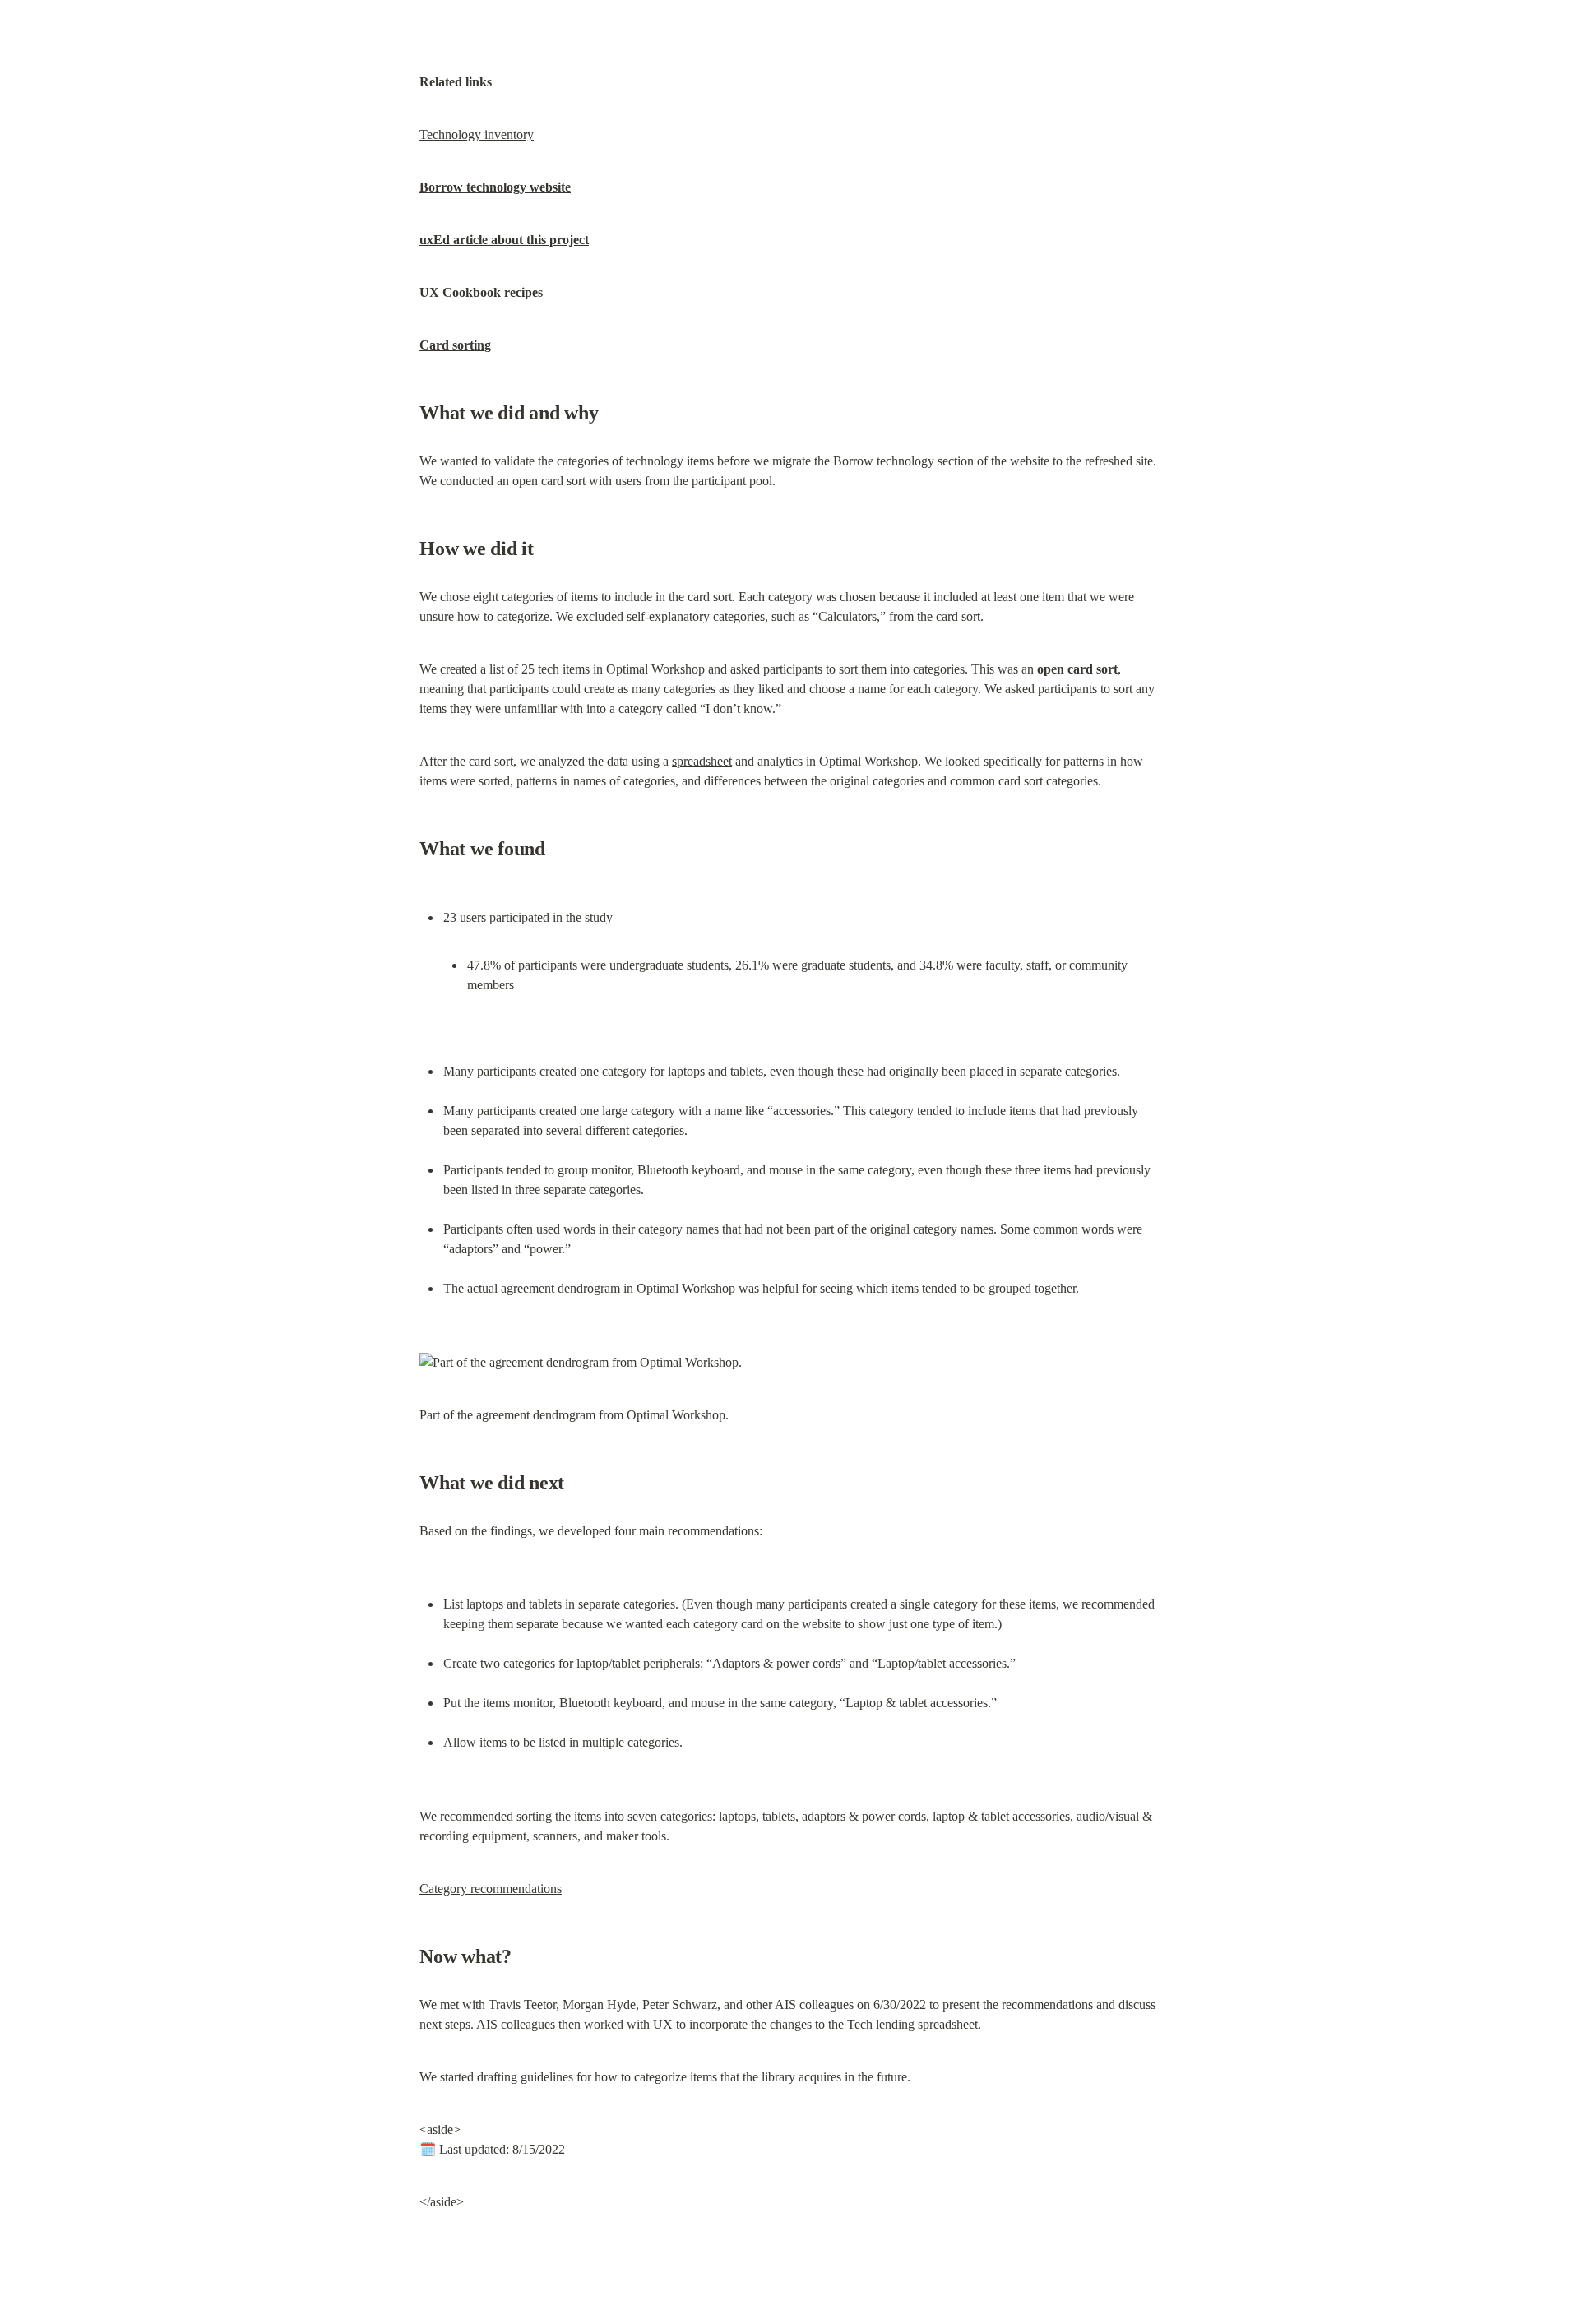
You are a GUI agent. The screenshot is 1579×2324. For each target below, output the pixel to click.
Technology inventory (477, 134)
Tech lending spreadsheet (912, 2024)
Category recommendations (491, 1889)
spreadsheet (702, 761)
